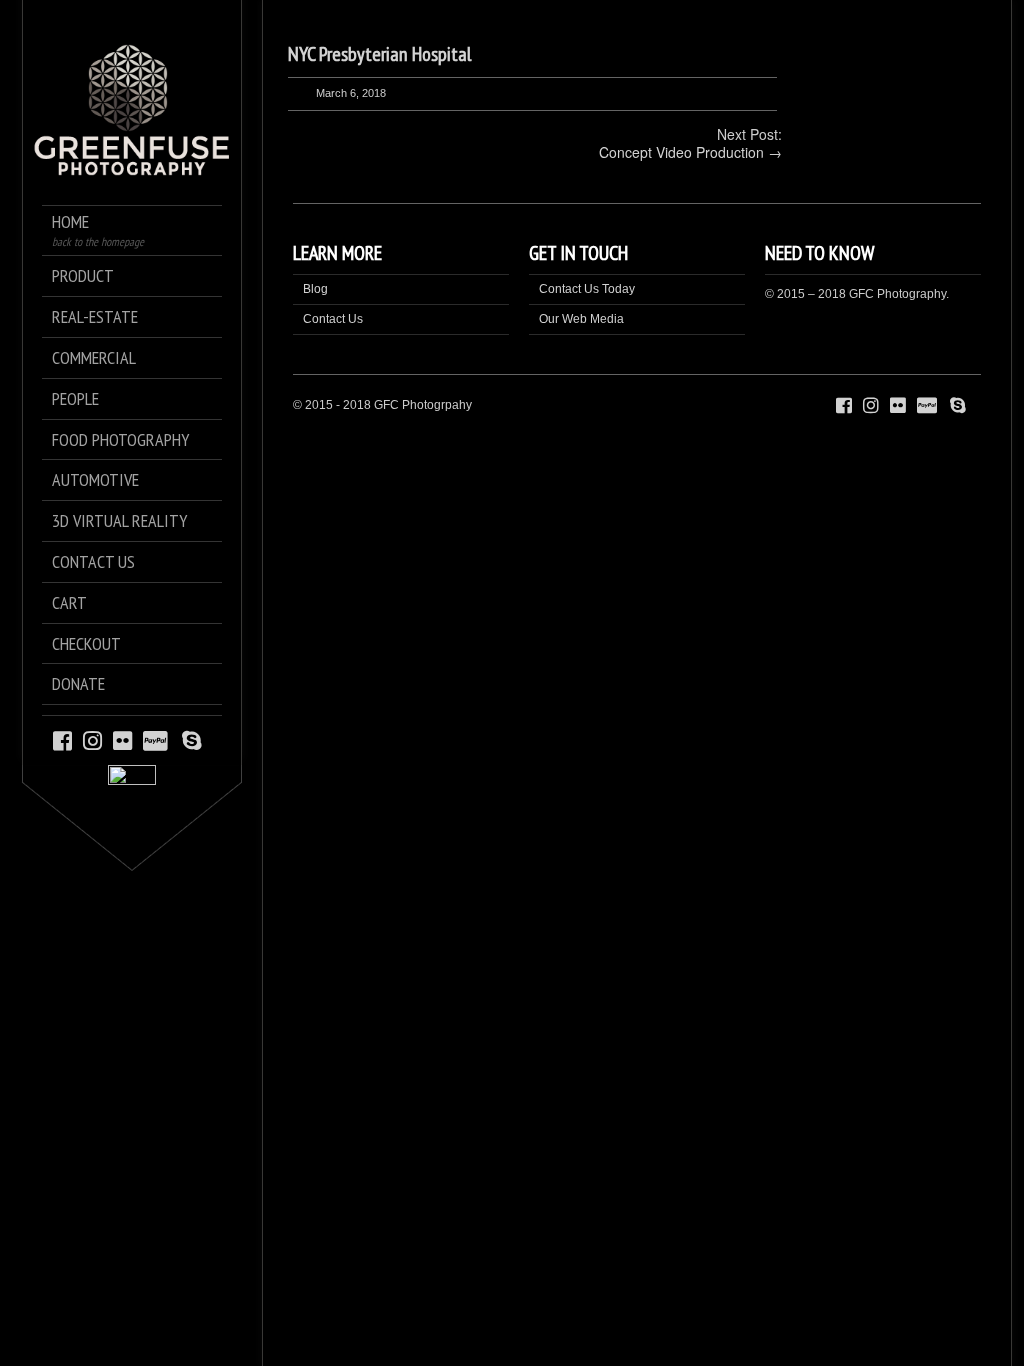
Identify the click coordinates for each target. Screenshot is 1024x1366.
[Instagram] (92, 739)
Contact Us (333, 319)
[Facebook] (62, 739)
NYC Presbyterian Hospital (379, 54)
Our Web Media (581, 319)
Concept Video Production (681, 152)
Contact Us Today (587, 289)
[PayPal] (158, 739)
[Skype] (191, 739)
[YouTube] (212, 739)
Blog (315, 289)
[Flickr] (122, 739)
